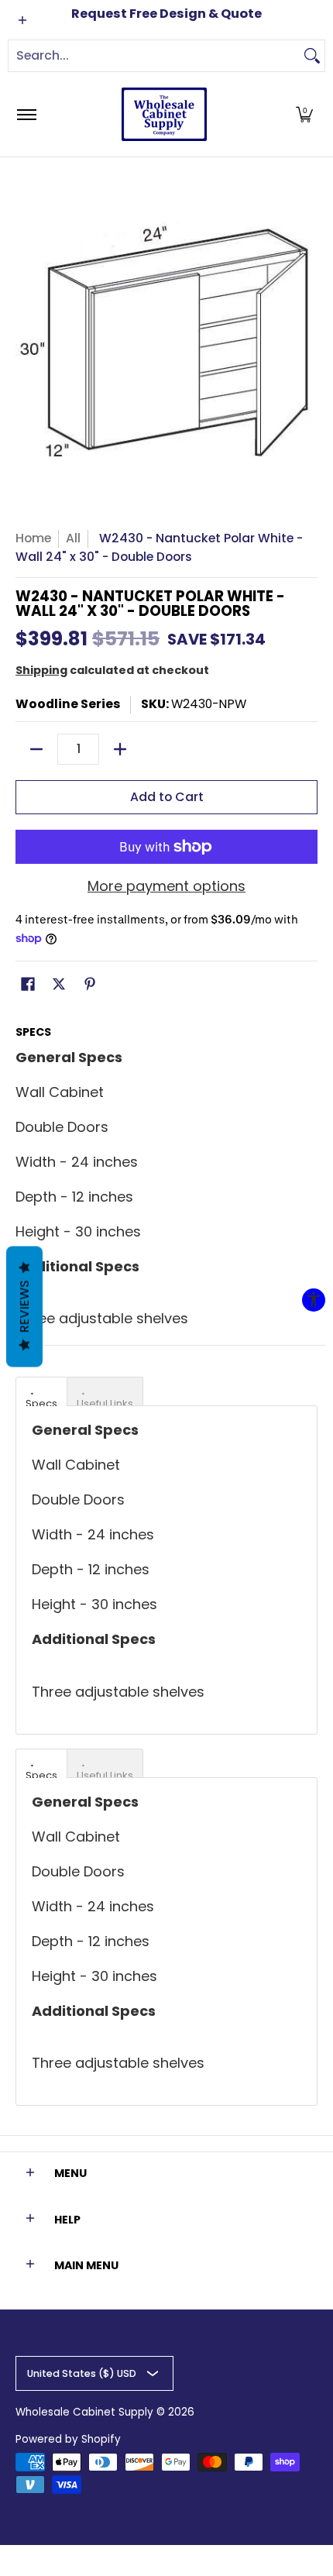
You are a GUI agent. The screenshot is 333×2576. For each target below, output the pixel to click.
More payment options (166, 887)
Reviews (24, 1306)
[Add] (120, 749)
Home (33, 538)
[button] (304, 114)
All (73, 538)
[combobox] (154, 56)
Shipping (41, 670)
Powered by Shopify (68, 2439)
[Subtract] (36, 749)
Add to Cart (167, 797)
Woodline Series (68, 704)
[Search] (312, 56)
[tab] (41, 1391)
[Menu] (26, 114)
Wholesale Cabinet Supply (84, 2412)
